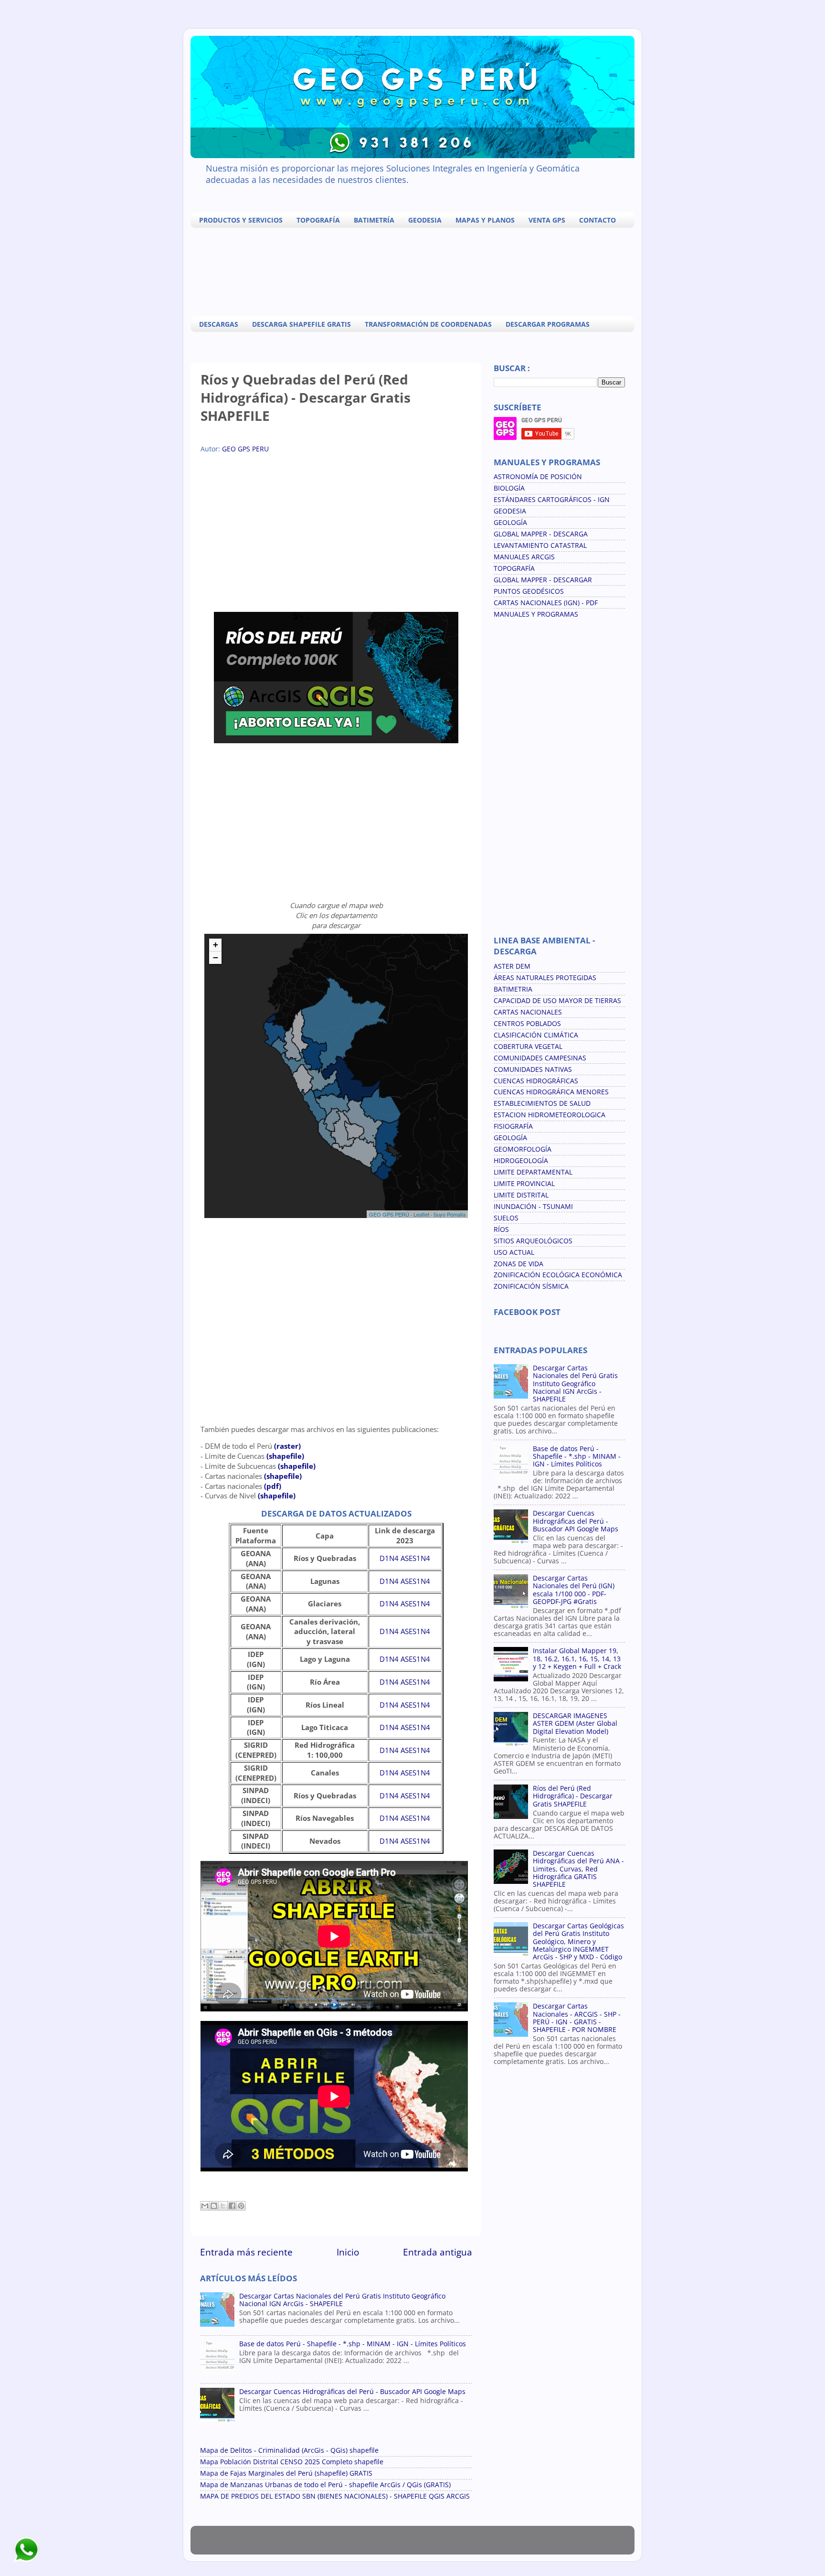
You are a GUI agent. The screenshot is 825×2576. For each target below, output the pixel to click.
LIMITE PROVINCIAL (524, 1184)
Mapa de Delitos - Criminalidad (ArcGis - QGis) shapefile (289, 2450)
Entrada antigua (438, 2252)
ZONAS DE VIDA (518, 1264)
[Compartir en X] (223, 2206)
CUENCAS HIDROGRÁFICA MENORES (551, 1092)
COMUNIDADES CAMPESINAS (540, 1058)
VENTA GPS (547, 220)
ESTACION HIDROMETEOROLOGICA (550, 1115)
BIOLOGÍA (509, 488)
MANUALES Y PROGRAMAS (536, 614)
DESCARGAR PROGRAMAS (548, 324)
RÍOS (501, 1229)
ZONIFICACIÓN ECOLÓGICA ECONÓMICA (558, 1275)
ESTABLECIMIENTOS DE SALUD (542, 1103)
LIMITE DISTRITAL (521, 1195)
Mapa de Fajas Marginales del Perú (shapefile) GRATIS (286, 2473)
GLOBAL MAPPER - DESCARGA (541, 534)
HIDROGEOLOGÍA (521, 1161)
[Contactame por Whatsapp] (26, 2562)
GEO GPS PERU (245, 449)
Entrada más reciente (246, 2252)
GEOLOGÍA (510, 523)
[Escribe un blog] (214, 2206)
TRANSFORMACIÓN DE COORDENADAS (428, 324)
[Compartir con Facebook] (232, 2206)
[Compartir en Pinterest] (241, 2206)
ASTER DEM (512, 966)
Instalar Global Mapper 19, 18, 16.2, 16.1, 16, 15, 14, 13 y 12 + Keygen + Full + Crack (577, 1658)
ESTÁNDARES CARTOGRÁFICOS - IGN (552, 500)
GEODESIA (425, 220)
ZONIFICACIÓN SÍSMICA (531, 1286)
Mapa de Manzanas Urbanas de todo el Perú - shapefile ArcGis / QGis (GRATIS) (325, 2485)
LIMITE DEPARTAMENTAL (533, 1172)
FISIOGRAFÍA (513, 1126)
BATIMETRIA (513, 989)
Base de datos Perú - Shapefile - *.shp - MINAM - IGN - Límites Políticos (353, 2344)
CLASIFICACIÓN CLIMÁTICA (536, 1035)
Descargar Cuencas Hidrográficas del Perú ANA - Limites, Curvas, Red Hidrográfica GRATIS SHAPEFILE (578, 1869)
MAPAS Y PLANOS (485, 220)
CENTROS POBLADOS (527, 1024)
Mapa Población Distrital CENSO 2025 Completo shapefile (292, 2462)
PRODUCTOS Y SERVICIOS (241, 220)
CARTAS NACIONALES (528, 1012)
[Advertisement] (415, 271)
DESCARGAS (219, 324)
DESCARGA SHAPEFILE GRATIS (301, 324)
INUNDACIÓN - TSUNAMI (533, 1207)
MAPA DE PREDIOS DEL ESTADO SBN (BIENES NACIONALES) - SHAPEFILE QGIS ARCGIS (335, 2496)
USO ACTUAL (514, 1252)
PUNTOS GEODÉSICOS (529, 591)
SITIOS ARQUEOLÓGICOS (533, 1241)
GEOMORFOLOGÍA (523, 1149)
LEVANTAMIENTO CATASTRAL (540, 545)
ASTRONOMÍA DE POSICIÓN (538, 477)
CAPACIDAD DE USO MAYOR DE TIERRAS (557, 1001)
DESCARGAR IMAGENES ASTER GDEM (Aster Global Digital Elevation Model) (575, 1723)
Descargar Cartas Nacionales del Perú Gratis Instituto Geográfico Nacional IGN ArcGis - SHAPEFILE (342, 2300)
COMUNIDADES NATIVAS (533, 1069)
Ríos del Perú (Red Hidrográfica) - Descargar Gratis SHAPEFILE (573, 1796)
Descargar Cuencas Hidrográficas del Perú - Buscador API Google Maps (352, 2392)
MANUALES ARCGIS (524, 557)
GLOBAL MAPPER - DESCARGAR (543, 580)
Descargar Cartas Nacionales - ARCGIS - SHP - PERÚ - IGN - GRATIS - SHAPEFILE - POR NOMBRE (577, 2018)
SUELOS (506, 1218)
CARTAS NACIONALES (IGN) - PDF (546, 603)
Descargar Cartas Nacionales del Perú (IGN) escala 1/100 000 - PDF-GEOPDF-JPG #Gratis (574, 1590)
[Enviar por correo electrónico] (205, 2206)
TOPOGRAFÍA (318, 220)
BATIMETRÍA (374, 220)
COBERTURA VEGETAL (528, 1047)
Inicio (348, 2252)
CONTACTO (598, 220)
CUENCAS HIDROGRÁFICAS (536, 1081)
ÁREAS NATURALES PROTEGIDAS (545, 978)
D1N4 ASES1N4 (405, 1558)
